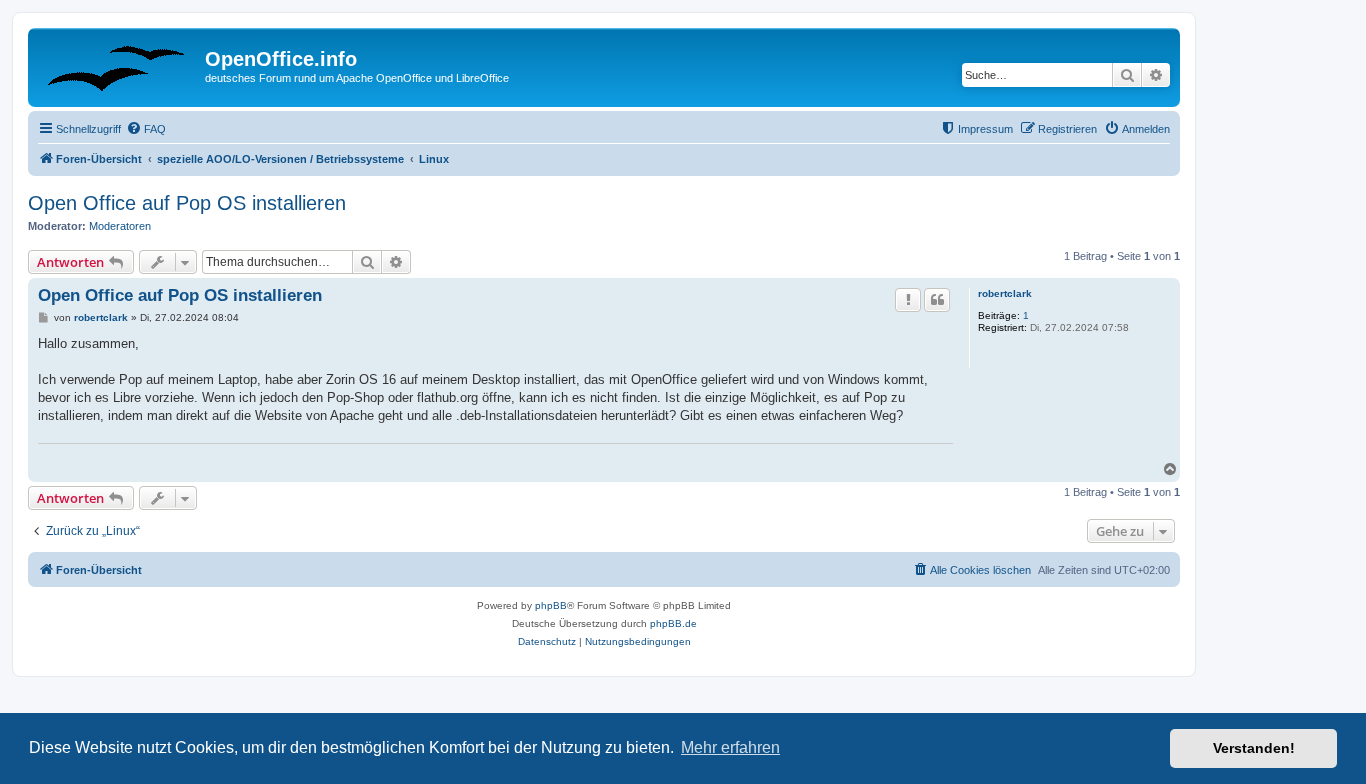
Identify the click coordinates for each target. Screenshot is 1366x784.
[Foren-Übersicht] (119, 65)
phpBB (551, 605)
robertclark (1005, 293)
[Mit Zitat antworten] (937, 300)
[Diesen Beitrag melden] (908, 300)
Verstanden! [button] (1254, 748)
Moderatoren (120, 226)
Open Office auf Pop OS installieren (187, 203)
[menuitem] (146, 129)
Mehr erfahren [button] (730, 747)
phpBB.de (673, 623)
